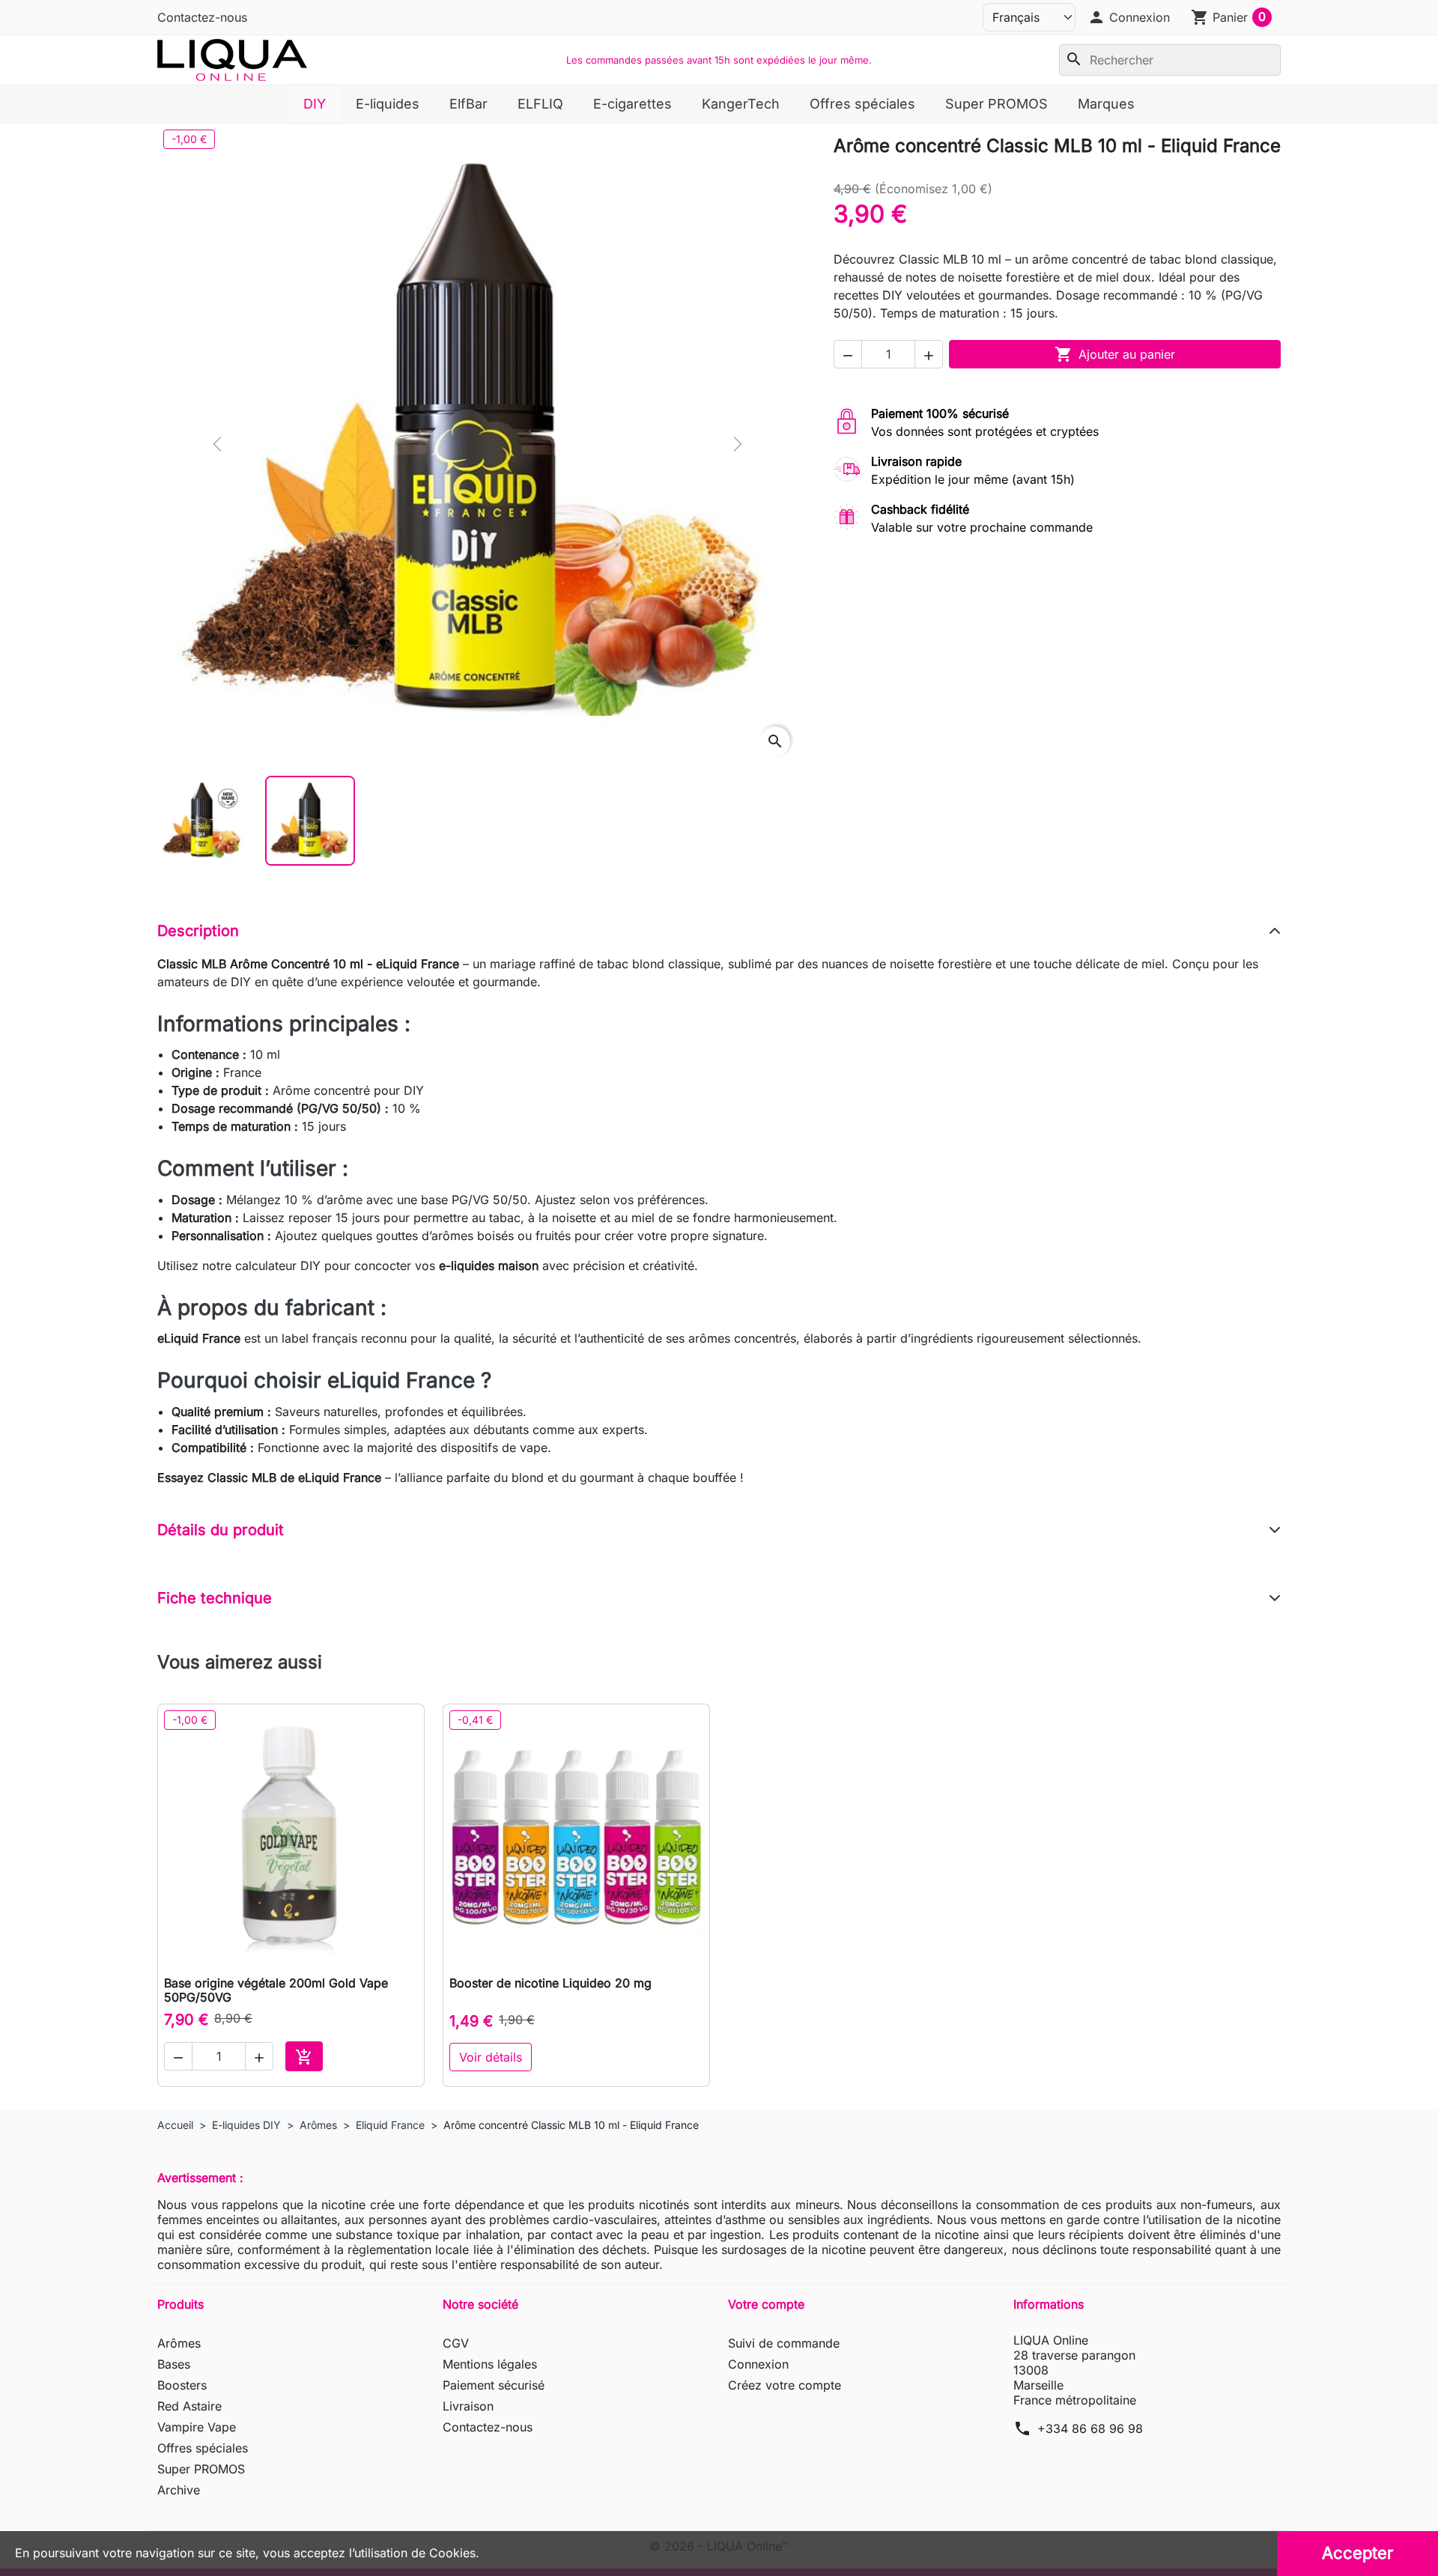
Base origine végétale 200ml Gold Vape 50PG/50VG (276, 1990)
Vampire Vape (197, 2427)
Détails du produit (221, 1530)
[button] (1129, 17)
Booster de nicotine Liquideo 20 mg (550, 1983)
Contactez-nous (202, 17)
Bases (174, 2364)
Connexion (758, 2364)
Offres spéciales (203, 2448)
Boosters (182, 2385)
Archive (179, 2490)
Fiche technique (215, 1598)
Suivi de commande (784, 2343)
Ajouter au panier (1115, 354)
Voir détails (491, 2057)
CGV (456, 2343)
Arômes (179, 2343)
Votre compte (766, 2304)
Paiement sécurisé (494, 2385)
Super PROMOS (201, 2469)
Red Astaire (189, 2406)
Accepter (1357, 2553)
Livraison (468, 2406)
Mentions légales (490, 2364)
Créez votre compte (785, 2385)
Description (198, 931)
